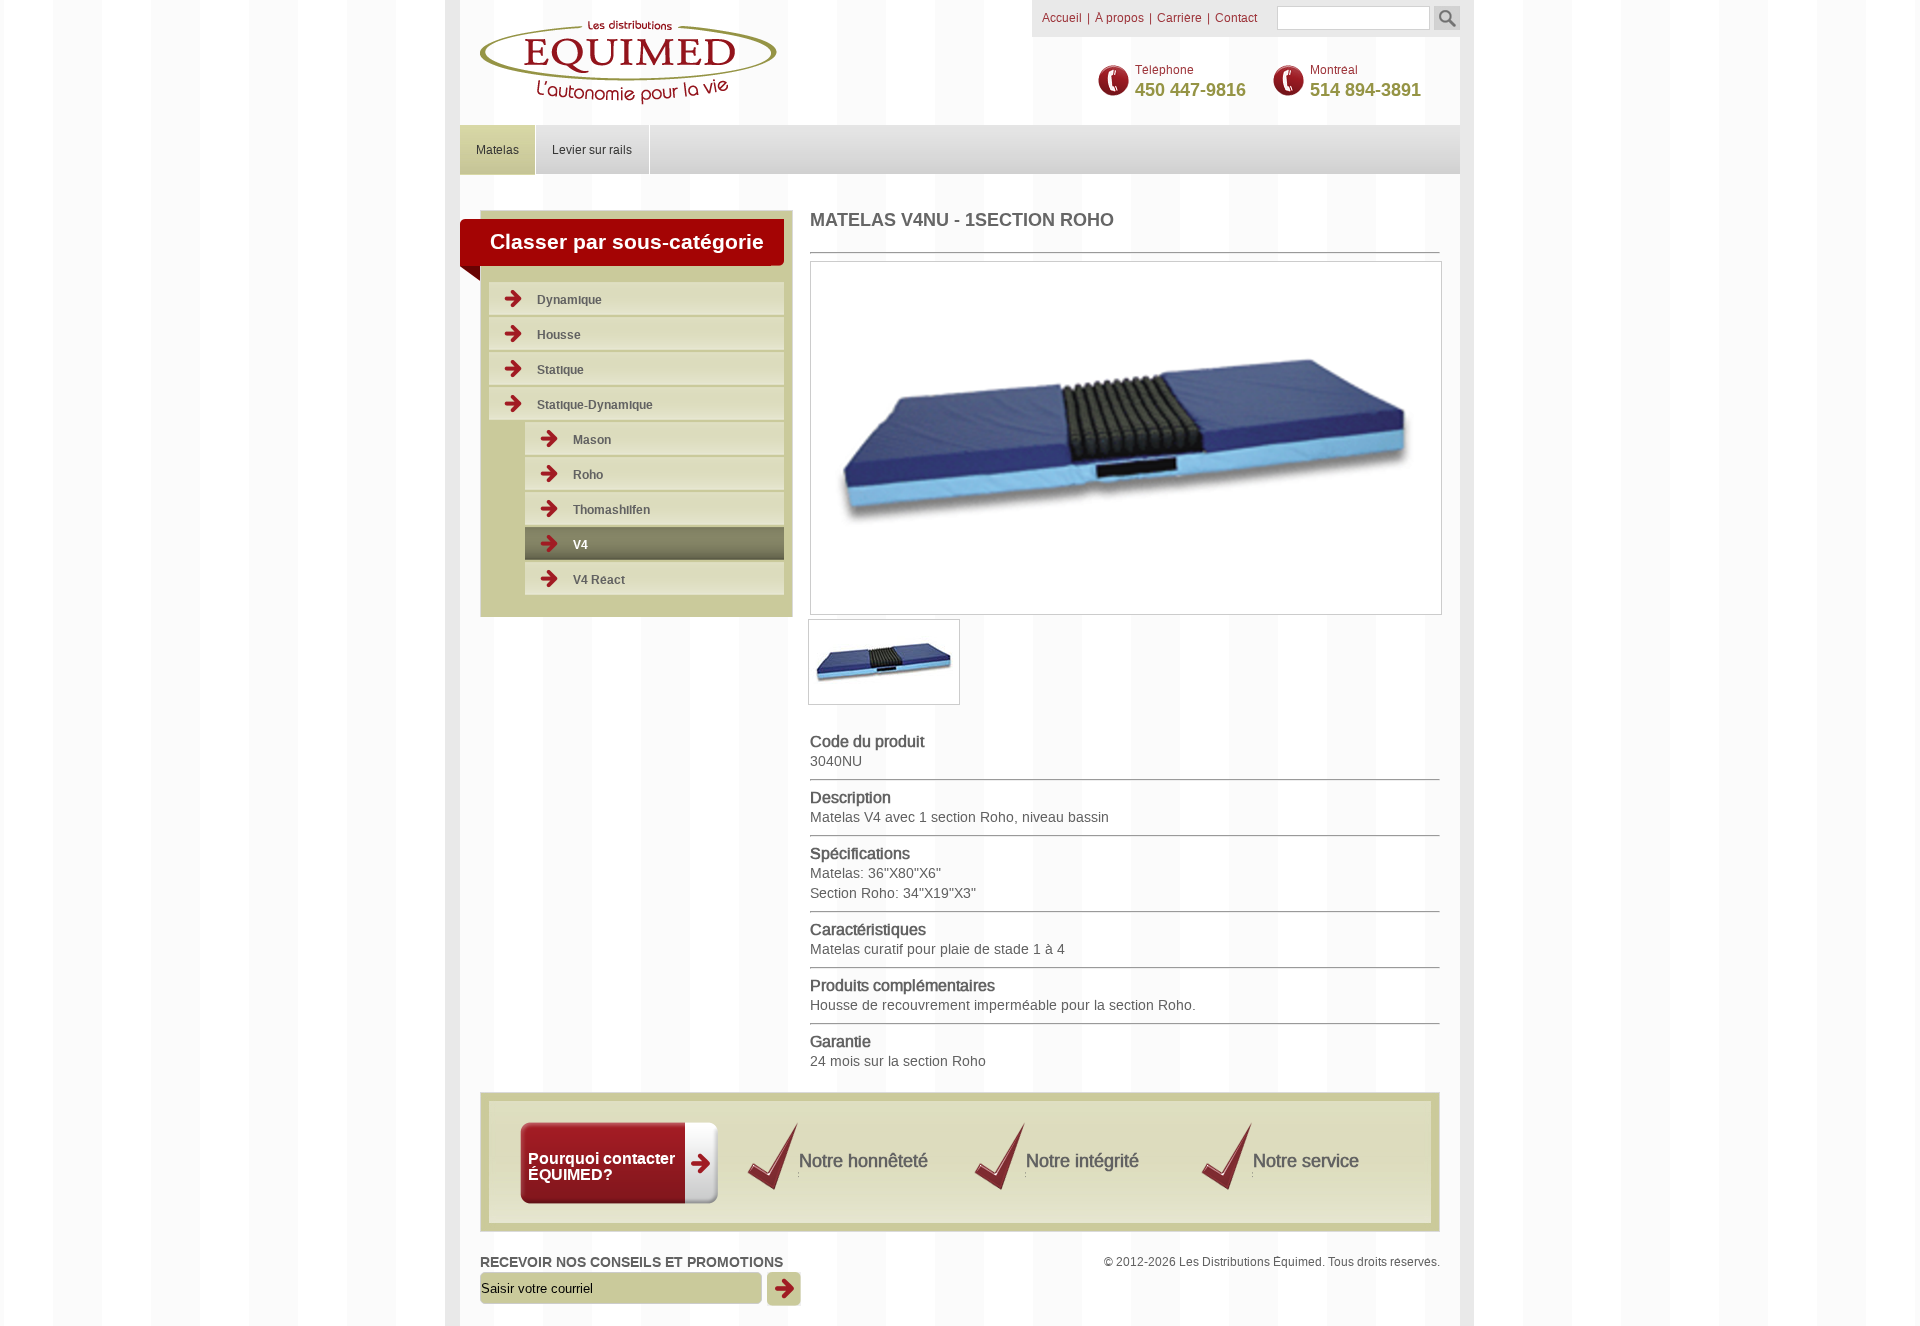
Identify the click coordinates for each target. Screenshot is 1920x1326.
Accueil (1062, 18)
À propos (1119, 18)
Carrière (1179, 18)
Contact (1236, 18)
